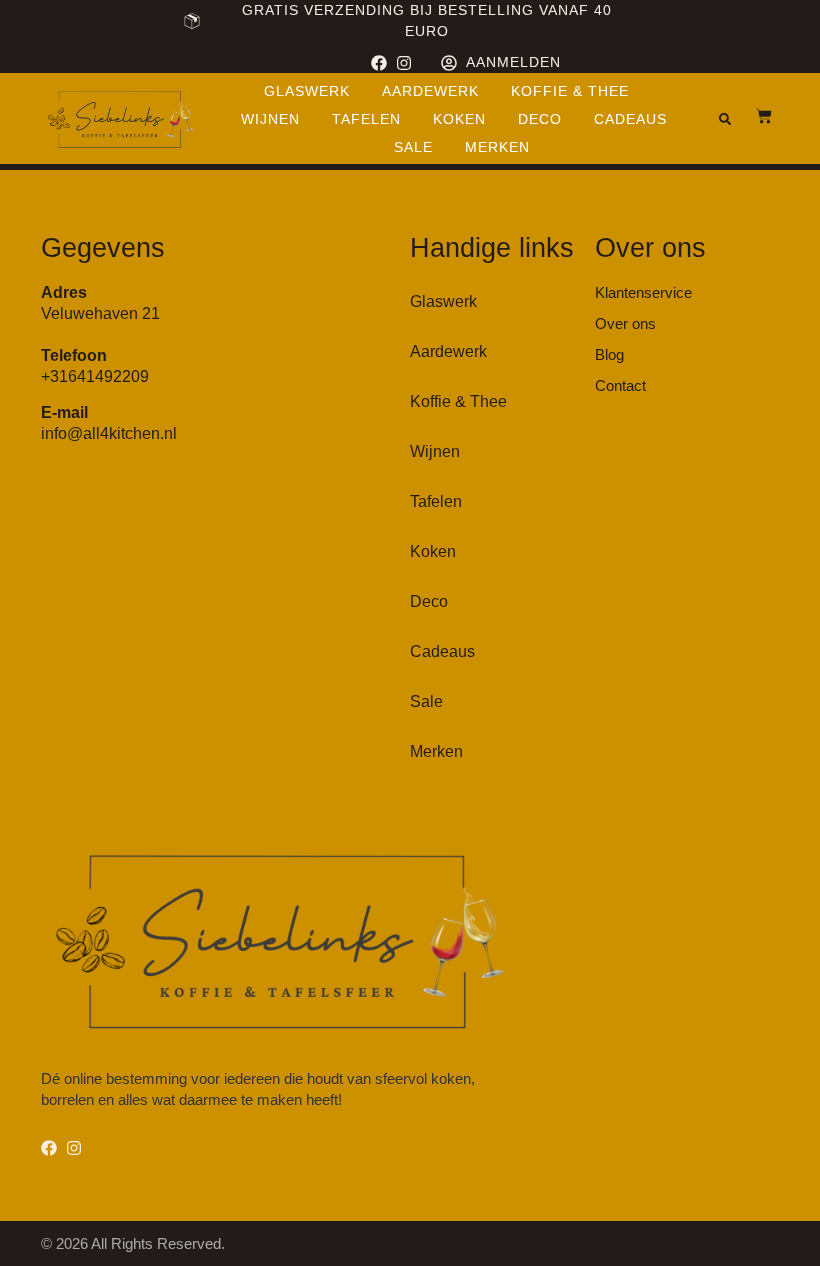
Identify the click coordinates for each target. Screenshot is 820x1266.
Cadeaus (630, 119)
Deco (540, 119)
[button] (725, 119)
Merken (497, 147)
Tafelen (366, 119)
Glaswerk (307, 91)
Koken (459, 119)
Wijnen (270, 119)
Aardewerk (430, 91)
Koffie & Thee (570, 91)
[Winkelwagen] (754, 116)
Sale (413, 147)
